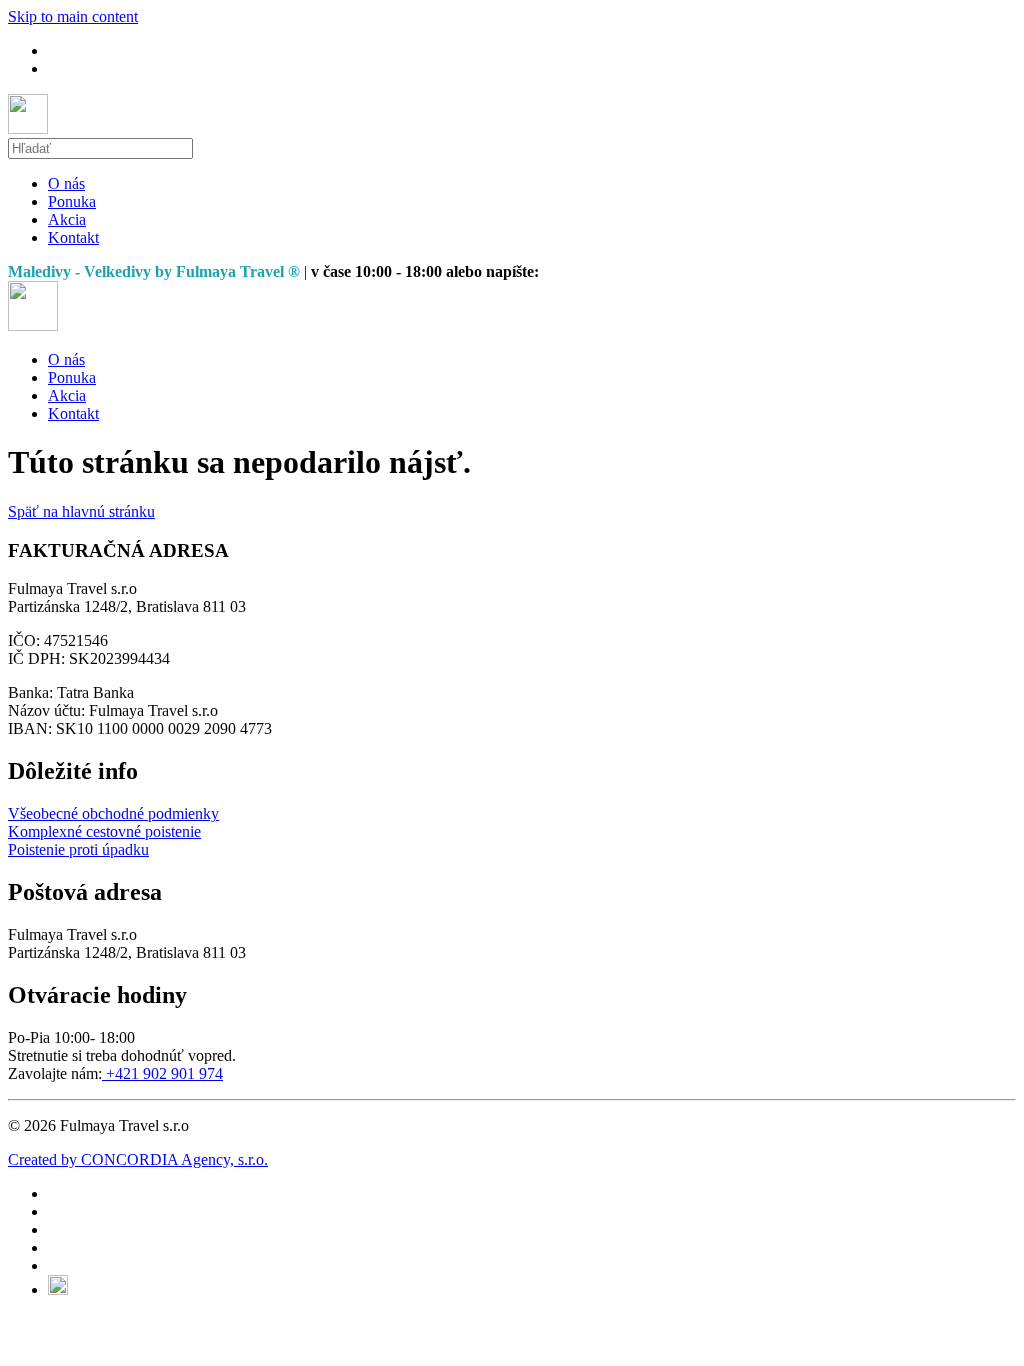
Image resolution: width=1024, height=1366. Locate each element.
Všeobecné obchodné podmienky (113, 813)
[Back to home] (28, 128)
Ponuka (72, 201)
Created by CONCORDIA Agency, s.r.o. (138, 1159)
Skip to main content (73, 16)
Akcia (67, 219)
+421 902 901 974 (162, 1073)
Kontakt (73, 237)
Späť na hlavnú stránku (81, 511)
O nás (66, 183)
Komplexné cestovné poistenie (104, 831)
